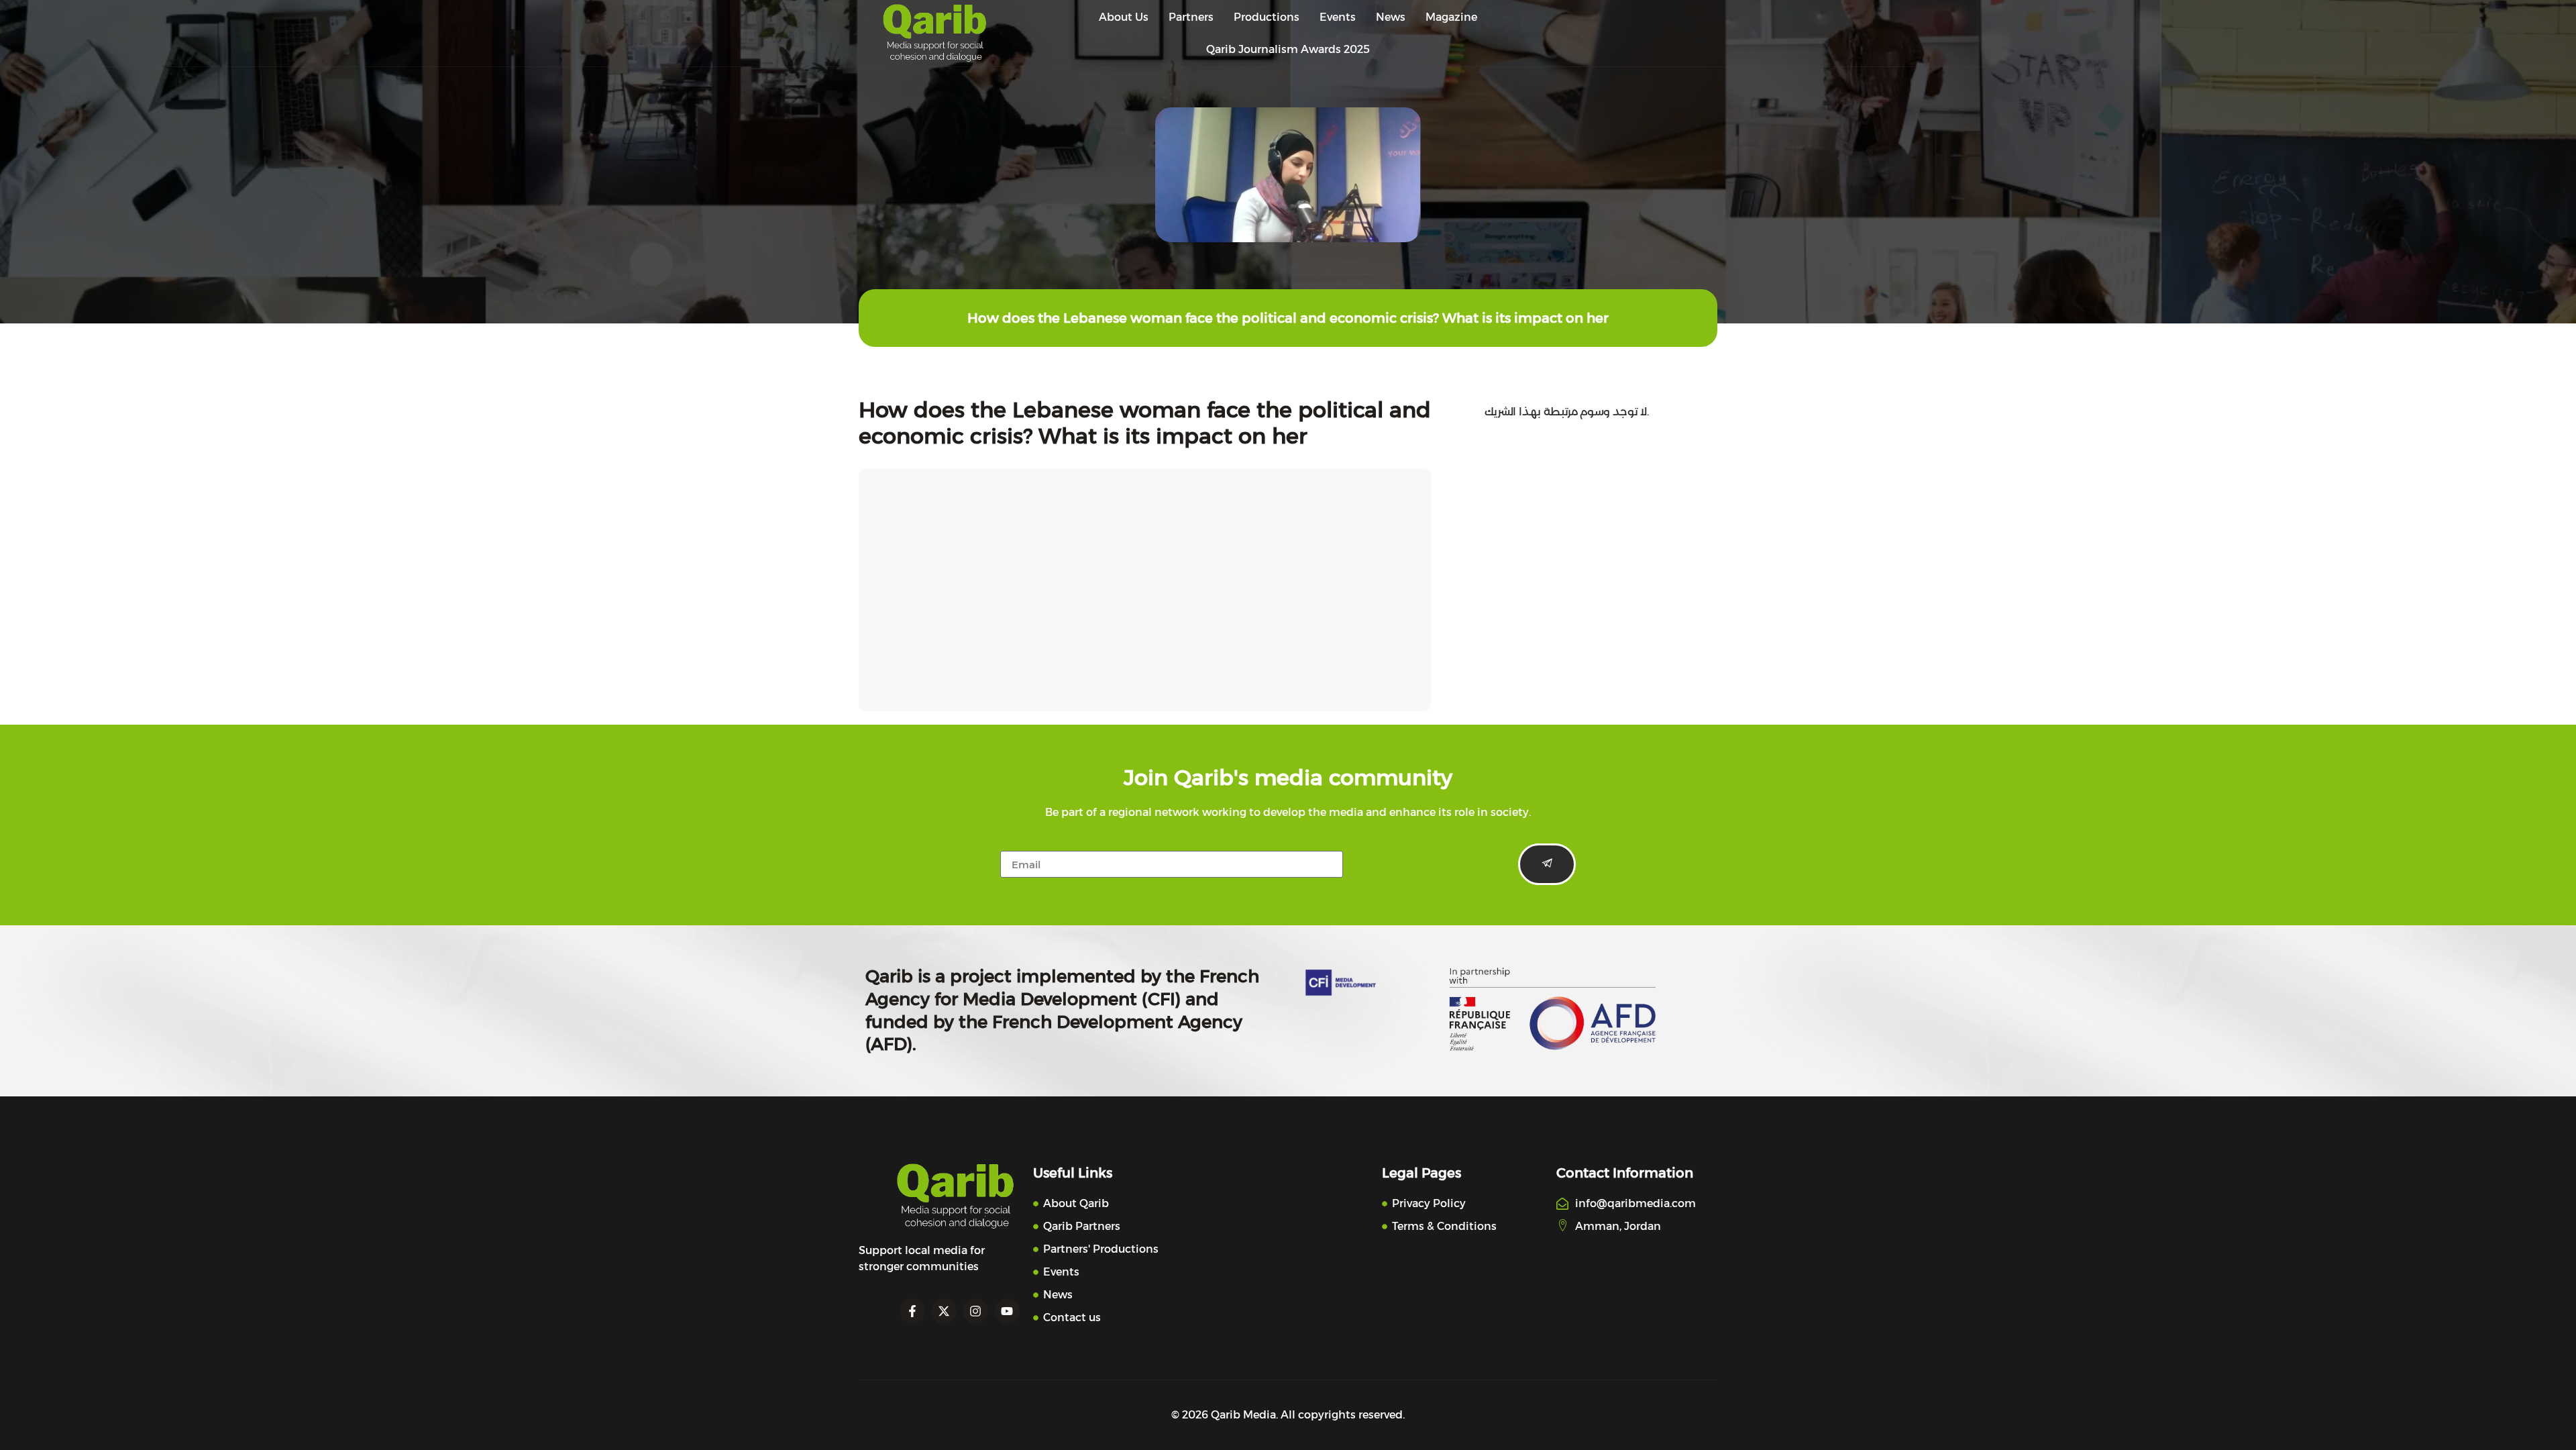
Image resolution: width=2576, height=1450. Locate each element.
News (1391, 17)
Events (1338, 17)
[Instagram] (975, 1311)
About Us (1124, 17)
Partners (1191, 17)
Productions (1267, 17)
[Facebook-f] (912, 1311)
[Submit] (1547, 864)
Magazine (1451, 17)
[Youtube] (1007, 1311)
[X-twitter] (944, 1311)
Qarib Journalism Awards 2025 (1288, 49)
